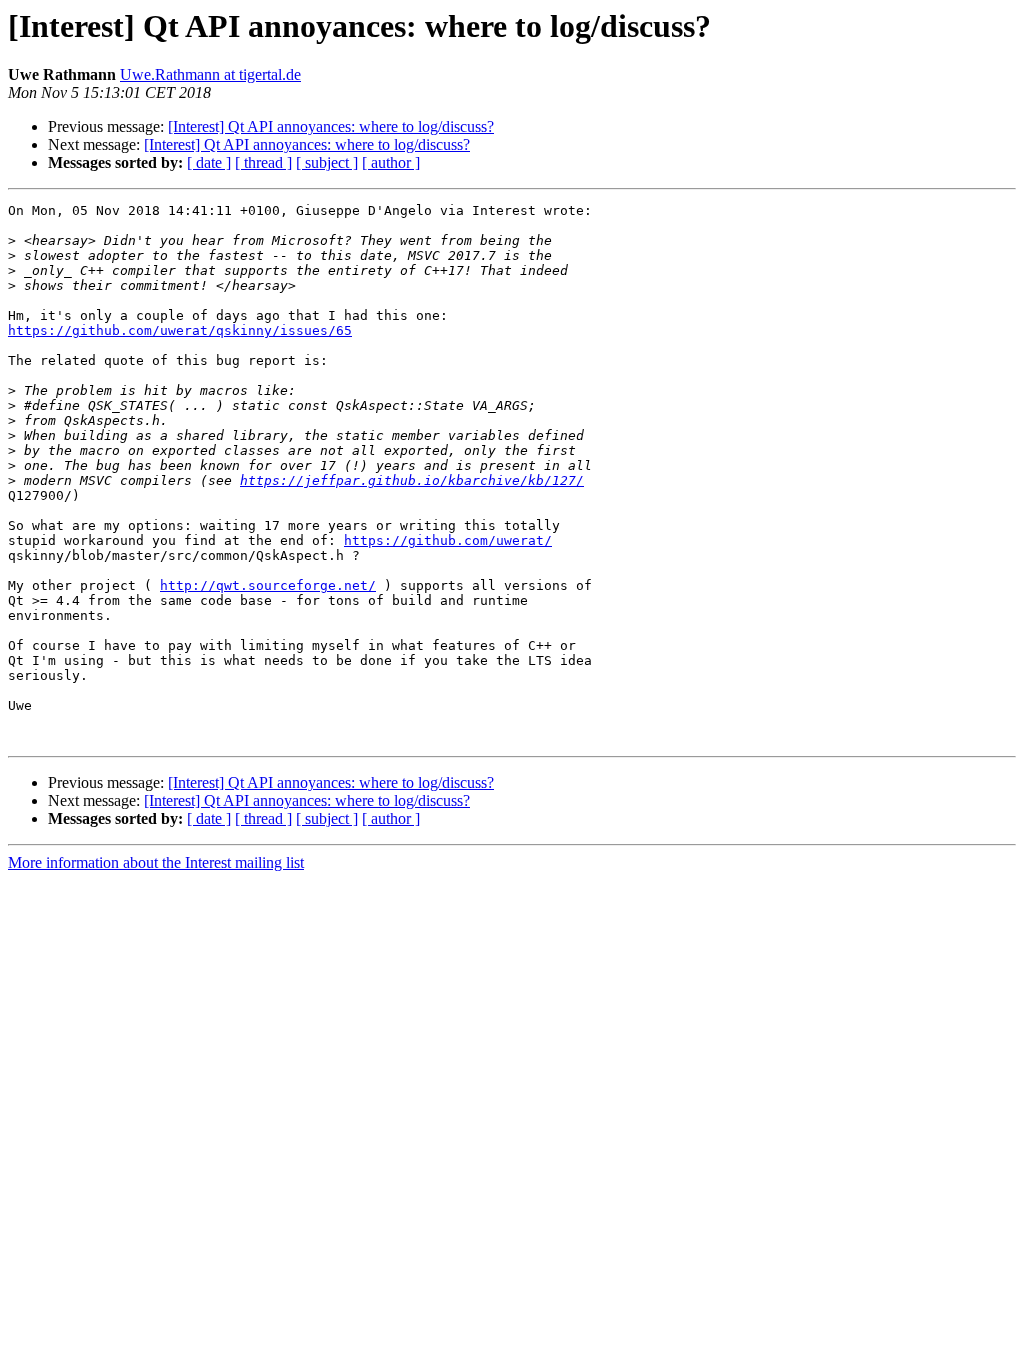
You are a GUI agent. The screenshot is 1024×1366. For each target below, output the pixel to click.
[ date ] (209, 162)
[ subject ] (327, 162)
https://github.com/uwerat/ (448, 540)
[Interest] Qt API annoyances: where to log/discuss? (331, 126)
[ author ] (391, 162)
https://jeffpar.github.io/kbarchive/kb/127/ (412, 480)
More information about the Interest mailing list (156, 862)
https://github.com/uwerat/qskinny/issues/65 (180, 330)
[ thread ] (263, 162)
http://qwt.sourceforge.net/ (268, 585)
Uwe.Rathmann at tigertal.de (210, 74)
